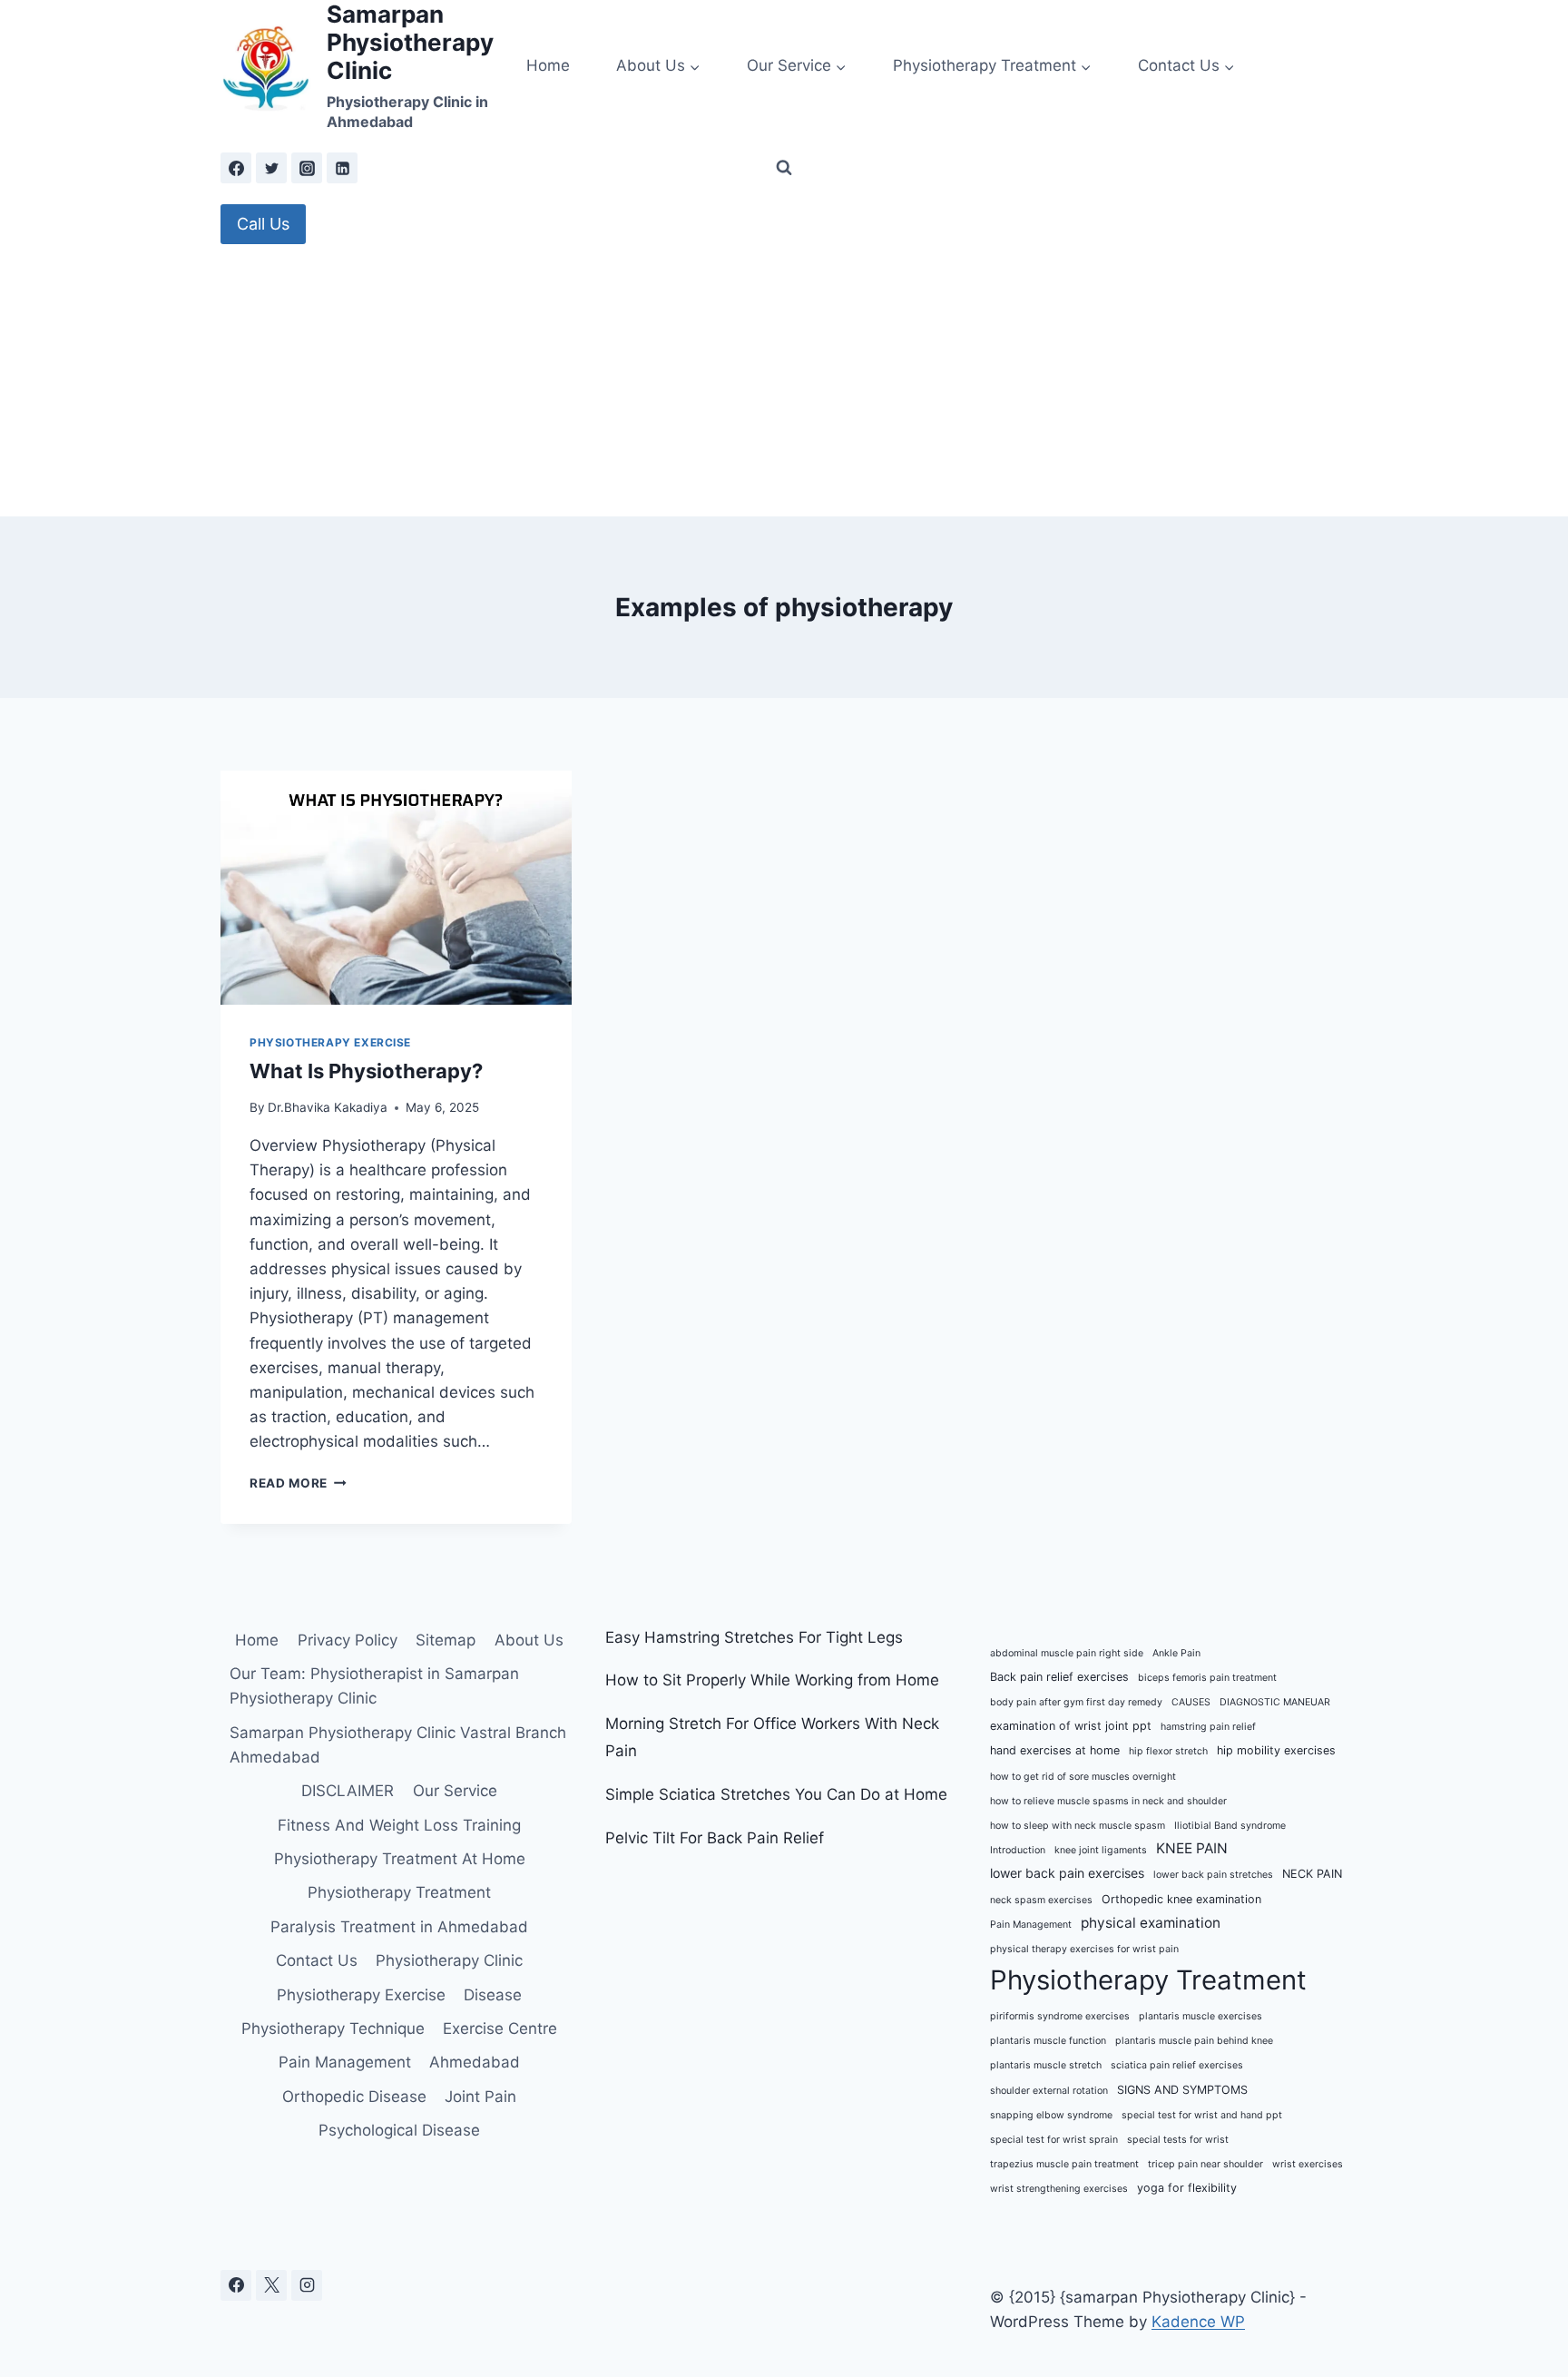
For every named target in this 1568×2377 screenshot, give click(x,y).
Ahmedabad (475, 2062)
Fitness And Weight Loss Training (399, 1825)
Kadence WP (1198, 2322)
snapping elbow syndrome (1051, 2115)
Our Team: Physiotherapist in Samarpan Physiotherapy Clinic (374, 1686)
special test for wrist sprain (1054, 2140)
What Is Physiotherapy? (366, 1071)
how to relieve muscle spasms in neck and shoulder (1108, 1801)
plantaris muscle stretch (1046, 2065)
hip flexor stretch (1168, 1751)
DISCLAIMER (348, 1791)
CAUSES (1191, 1702)
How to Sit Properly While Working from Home (772, 1680)
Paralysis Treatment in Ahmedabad (399, 1927)
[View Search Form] (784, 168)
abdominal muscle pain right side (1067, 1653)
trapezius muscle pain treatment (1064, 2164)
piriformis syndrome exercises (1060, 2016)
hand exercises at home (1055, 1750)
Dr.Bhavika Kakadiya (328, 1107)
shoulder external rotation (1049, 2091)
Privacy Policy (348, 1640)
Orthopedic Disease (354, 2097)
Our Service (455, 1791)
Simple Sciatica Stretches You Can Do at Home (776, 1794)
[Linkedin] (342, 168)
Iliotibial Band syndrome (1230, 1826)
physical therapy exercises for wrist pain (1084, 1949)
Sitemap (446, 1640)
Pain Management (345, 2062)
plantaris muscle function (1048, 2041)
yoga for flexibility (1187, 2188)
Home (548, 65)
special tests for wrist (1178, 2140)
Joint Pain (480, 2097)
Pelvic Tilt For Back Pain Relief (715, 1838)
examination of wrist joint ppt (1071, 1726)
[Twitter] (271, 168)
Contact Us (317, 1960)
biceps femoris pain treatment (1207, 1678)
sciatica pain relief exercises (1177, 2065)
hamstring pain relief (1208, 1727)
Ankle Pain (1176, 1653)
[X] (271, 2285)
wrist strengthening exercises (1059, 2189)
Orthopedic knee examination (1181, 1899)
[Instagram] (307, 168)
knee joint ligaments (1101, 1850)
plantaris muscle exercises (1200, 2016)
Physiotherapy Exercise (330, 1042)
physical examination (1151, 1923)
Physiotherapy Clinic (449, 1960)
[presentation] (396, 888)
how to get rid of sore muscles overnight (1083, 1777)
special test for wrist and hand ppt (1202, 2115)
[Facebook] (236, 168)
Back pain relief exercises (1059, 1677)
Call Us (263, 224)
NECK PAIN (1312, 1874)
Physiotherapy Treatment (399, 1892)
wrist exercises (1308, 2164)
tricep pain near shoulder (1205, 2164)
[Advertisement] (784, 380)
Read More (298, 1483)
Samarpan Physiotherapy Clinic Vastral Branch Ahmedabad (398, 1745)
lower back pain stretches (1213, 1875)
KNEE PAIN (1192, 1848)
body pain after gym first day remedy (1076, 1702)
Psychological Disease (399, 2130)
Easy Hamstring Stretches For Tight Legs (754, 1637)
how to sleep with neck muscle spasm (1078, 1826)
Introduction (1018, 1850)
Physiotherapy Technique (333, 2028)
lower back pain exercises (1067, 1873)
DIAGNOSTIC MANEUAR (1275, 1702)
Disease (493, 1995)
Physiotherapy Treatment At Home (400, 1859)
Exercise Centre (500, 2028)
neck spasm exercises (1041, 1900)
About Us (529, 1640)
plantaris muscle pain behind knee (1194, 2041)
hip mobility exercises (1276, 1750)
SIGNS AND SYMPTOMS (1182, 2090)
